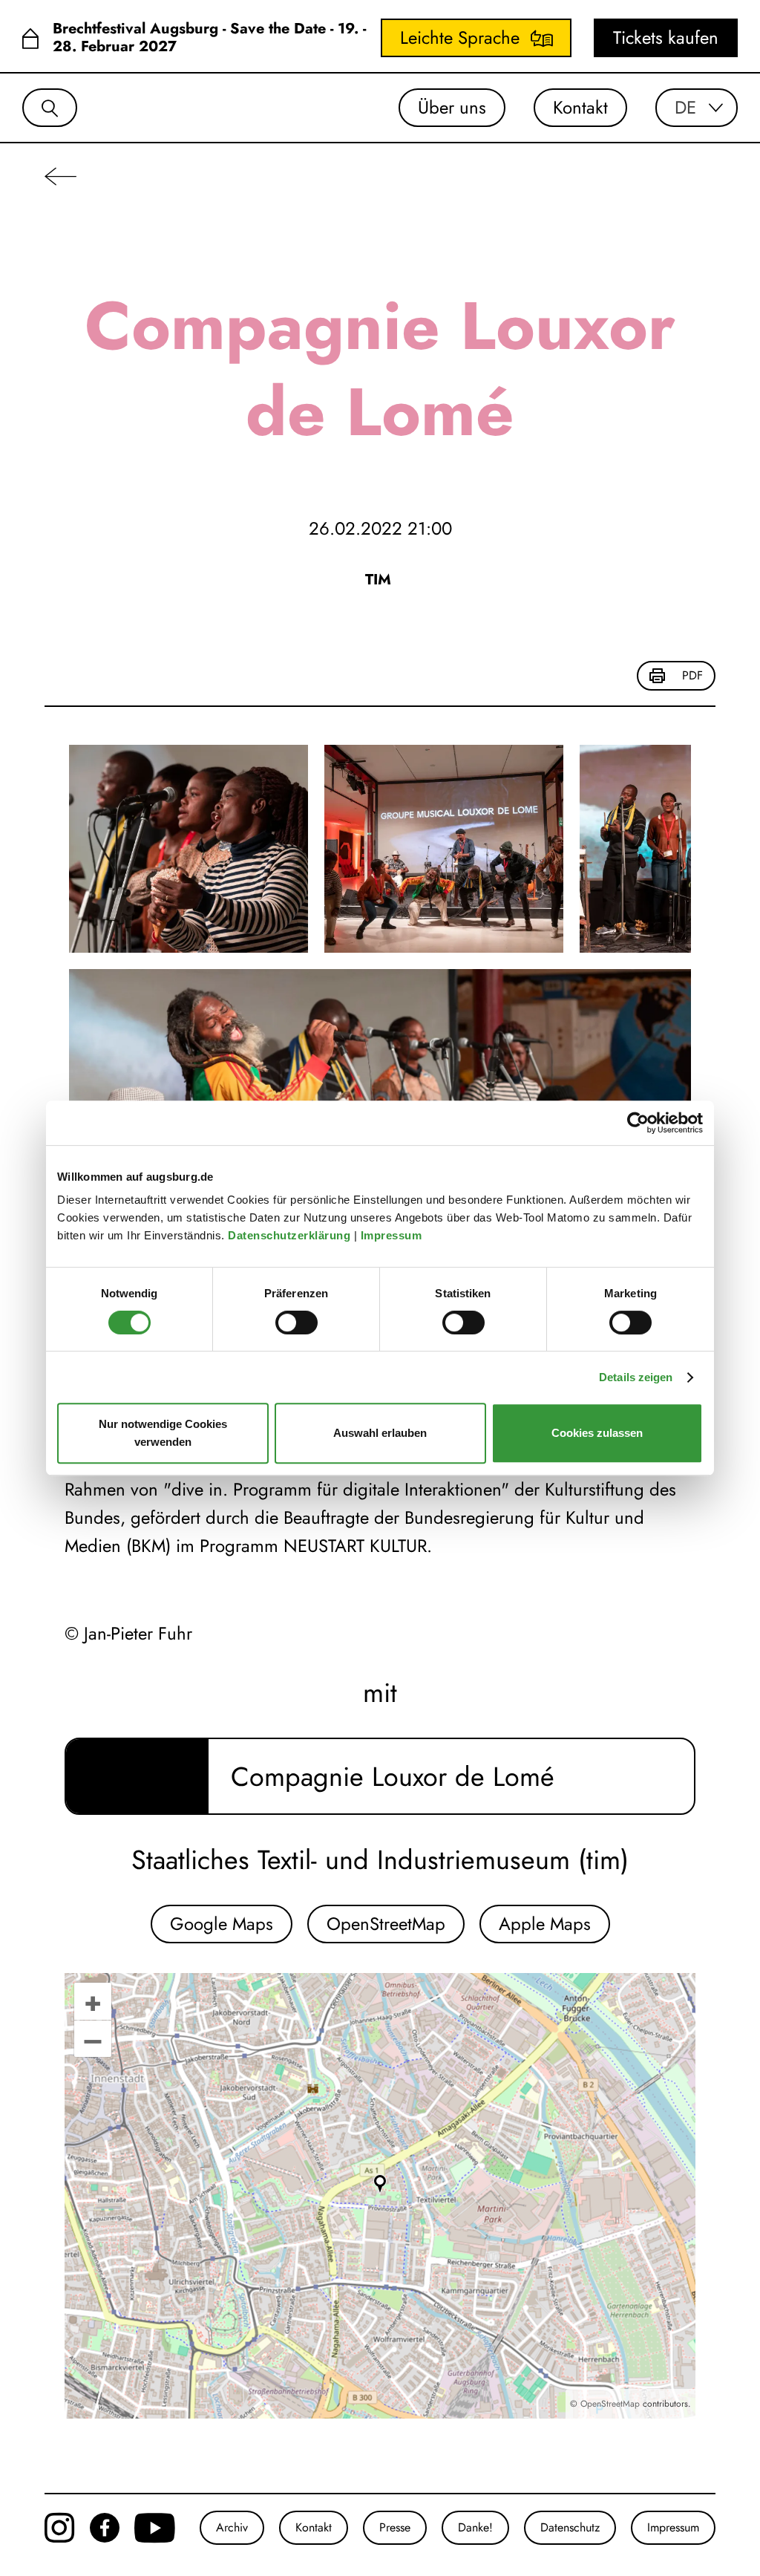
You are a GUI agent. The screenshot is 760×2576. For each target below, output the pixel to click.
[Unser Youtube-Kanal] (155, 2528)
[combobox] (697, 108)
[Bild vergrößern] (189, 849)
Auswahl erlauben (380, 1433)
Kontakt (580, 107)
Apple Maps (545, 1924)
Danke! (475, 2527)
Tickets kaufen (666, 38)
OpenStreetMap (386, 1924)
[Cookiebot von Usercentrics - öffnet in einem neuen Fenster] (638, 1123)
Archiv (232, 2527)
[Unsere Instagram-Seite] (60, 2528)
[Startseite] (30, 38)
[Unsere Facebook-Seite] (105, 2528)
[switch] (297, 1323)
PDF (692, 675)
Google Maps (222, 1924)
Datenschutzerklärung (291, 1235)
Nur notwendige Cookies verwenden (163, 1433)
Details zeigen (636, 1377)
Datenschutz (570, 2527)
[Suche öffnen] (50, 108)
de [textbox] (685, 108)
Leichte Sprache (460, 38)
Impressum (393, 1235)
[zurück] (60, 176)
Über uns (452, 107)
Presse (395, 2527)
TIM (380, 580)
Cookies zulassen (597, 1433)
